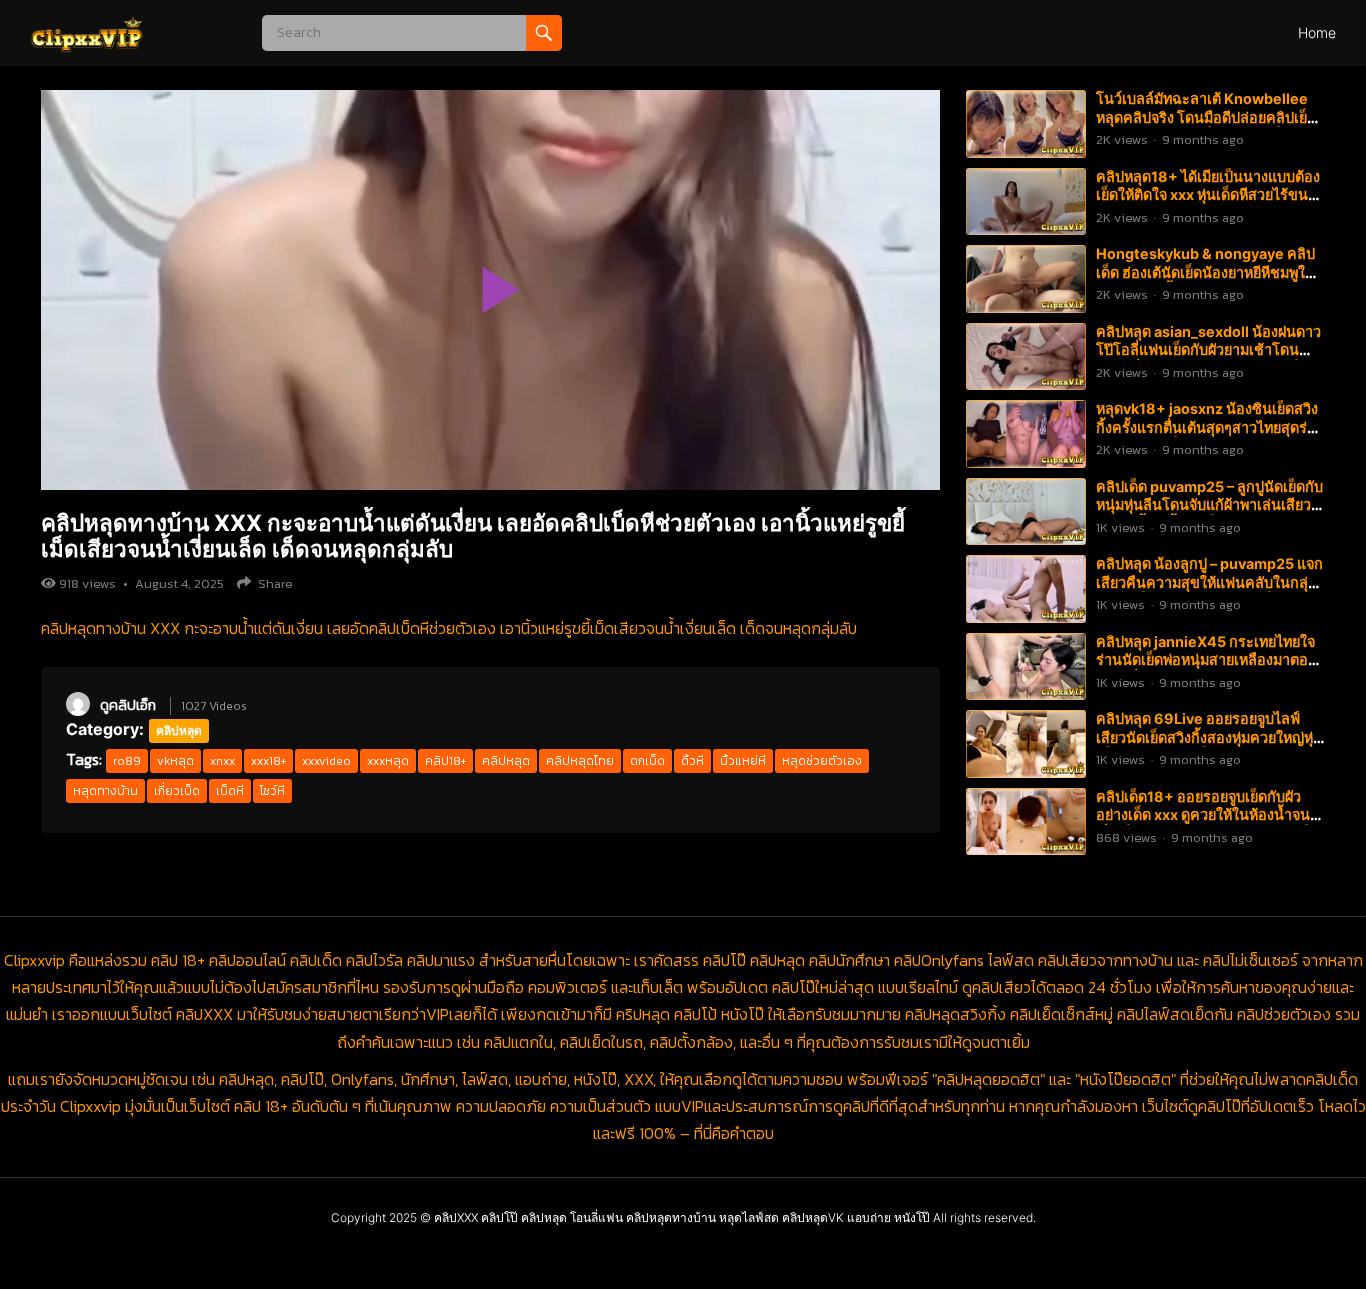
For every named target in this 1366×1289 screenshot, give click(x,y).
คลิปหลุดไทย (580, 761)
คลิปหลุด (179, 730)
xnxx (222, 761)
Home (1317, 32)
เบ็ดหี (230, 791)
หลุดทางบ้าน (105, 791)
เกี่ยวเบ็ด (177, 791)
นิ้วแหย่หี (743, 761)
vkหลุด (175, 761)
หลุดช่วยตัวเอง (822, 761)
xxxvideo (326, 761)
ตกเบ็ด (647, 761)
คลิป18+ (445, 761)
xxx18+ (268, 761)
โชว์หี (272, 791)
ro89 (127, 761)
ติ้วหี (692, 761)
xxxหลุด (388, 761)
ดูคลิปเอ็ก (128, 705)
